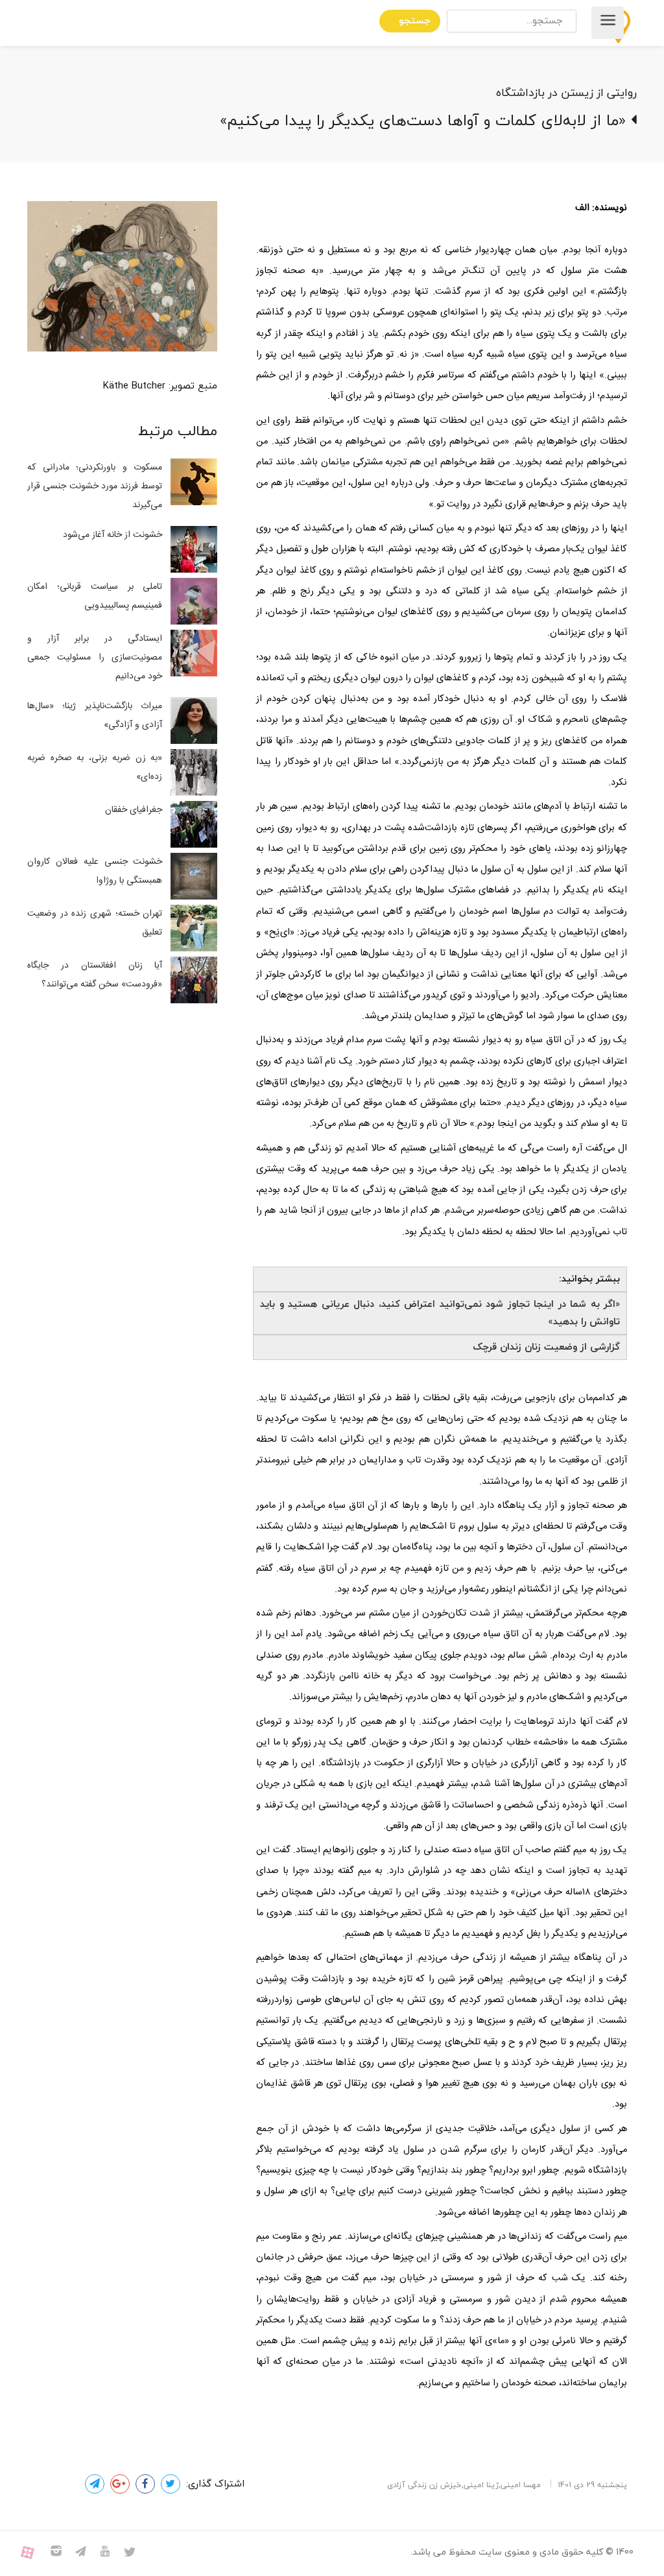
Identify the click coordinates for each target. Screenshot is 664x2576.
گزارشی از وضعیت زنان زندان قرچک (546, 1347)
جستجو (415, 21)
